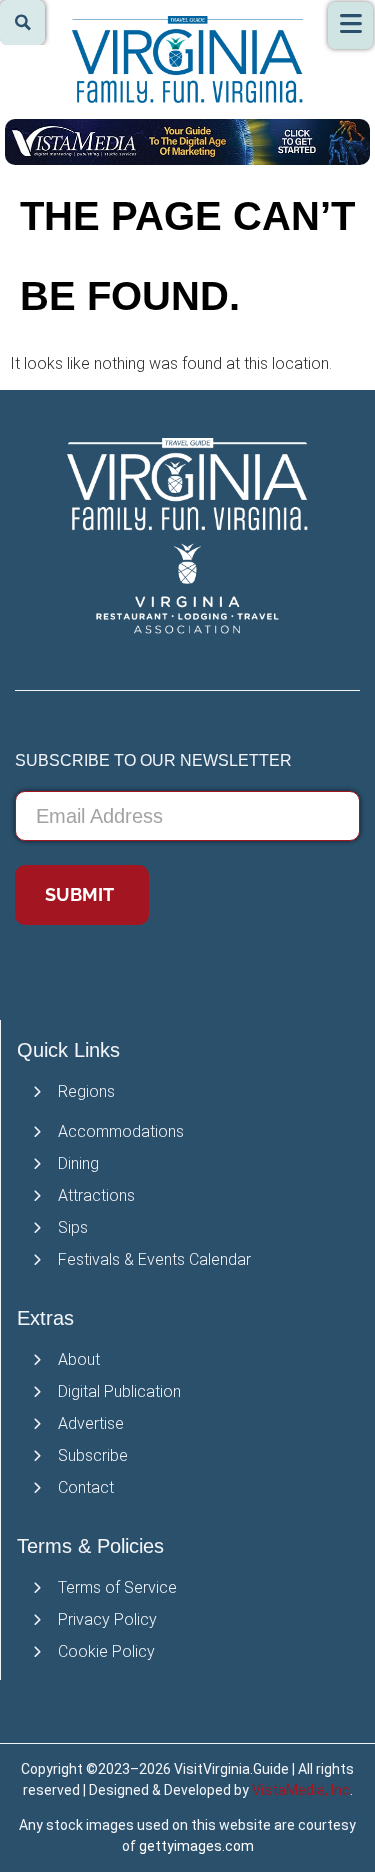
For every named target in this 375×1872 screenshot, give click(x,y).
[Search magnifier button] (22, 22)
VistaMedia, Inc (301, 1790)
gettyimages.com (196, 1846)
